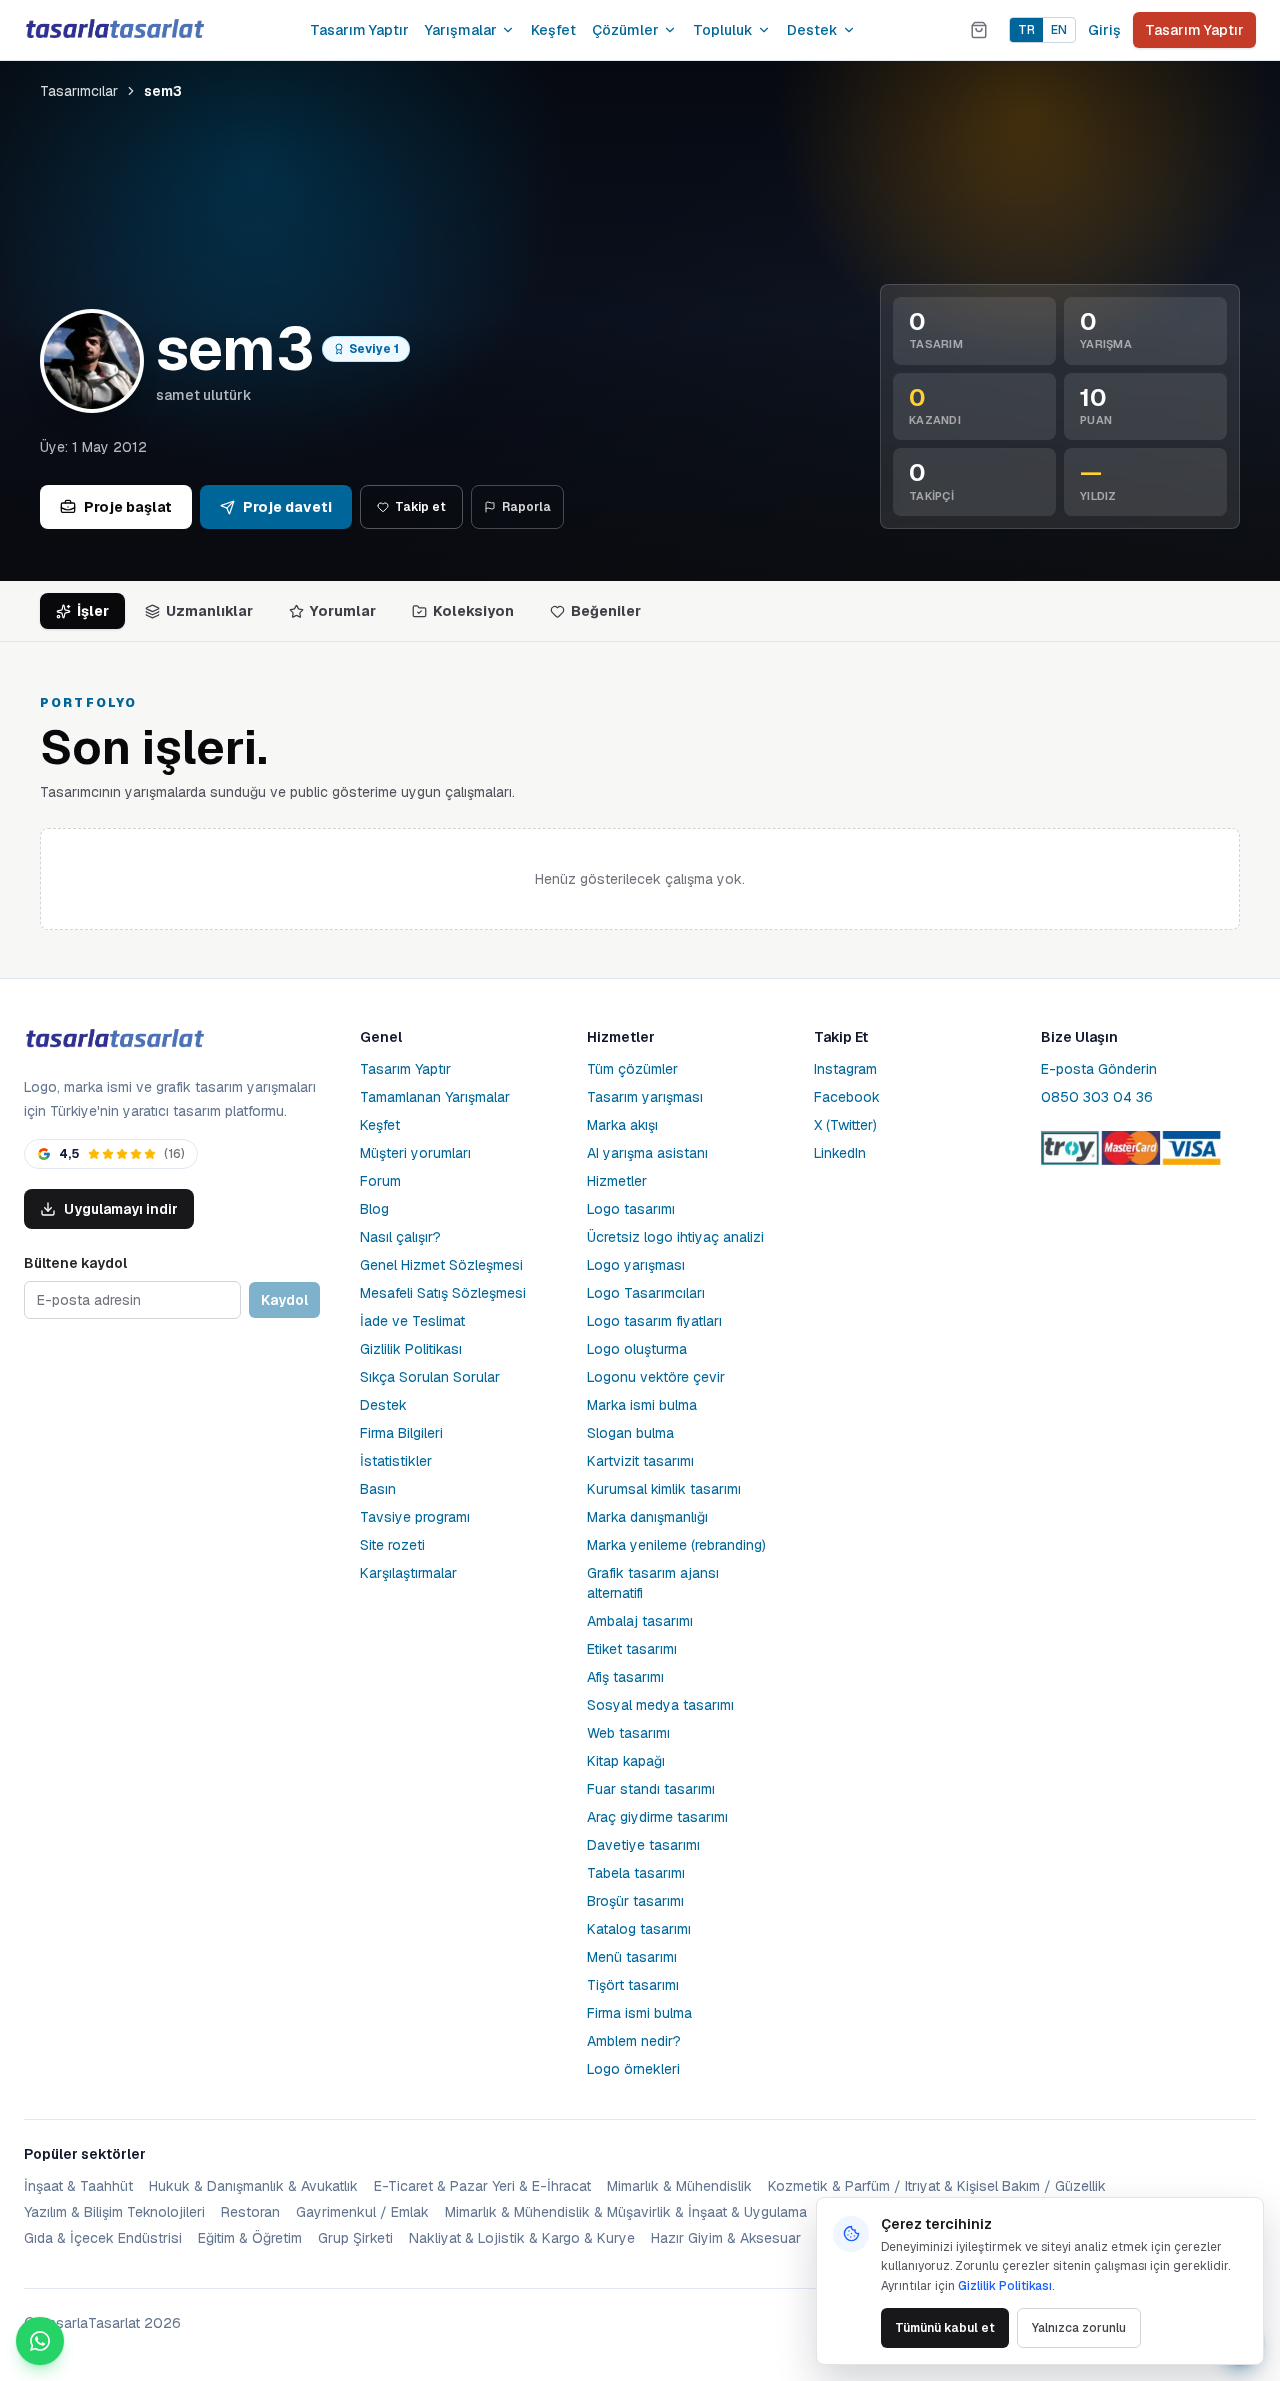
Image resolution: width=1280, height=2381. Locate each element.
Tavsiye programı (415, 1517)
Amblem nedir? (634, 2041)
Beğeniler (606, 611)
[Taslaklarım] (979, 30)
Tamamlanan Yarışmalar (435, 1097)
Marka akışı (622, 1125)
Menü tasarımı (632, 1957)
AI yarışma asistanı (647, 1153)
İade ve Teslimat (412, 1321)
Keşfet (553, 30)
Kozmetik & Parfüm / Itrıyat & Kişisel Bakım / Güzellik (937, 2186)
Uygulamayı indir (121, 1209)
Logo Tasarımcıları (646, 1293)
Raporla (526, 507)
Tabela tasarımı (636, 1873)
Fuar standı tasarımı (651, 1789)
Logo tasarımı (631, 1209)
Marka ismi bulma (642, 1405)
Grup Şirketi (355, 2238)
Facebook (847, 1097)
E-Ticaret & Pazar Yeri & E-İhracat (482, 2186)
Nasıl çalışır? (400, 1237)
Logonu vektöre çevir (656, 1377)
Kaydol (284, 1300)
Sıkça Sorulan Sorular (430, 1377)
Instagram (845, 1069)
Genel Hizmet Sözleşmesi (441, 1265)
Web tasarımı (628, 1733)
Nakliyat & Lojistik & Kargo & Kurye (522, 2238)
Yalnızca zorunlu (1079, 2328)
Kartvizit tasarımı (640, 1461)
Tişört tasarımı (633, 1985)
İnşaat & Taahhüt (78, 2186)
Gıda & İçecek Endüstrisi (103, 2238)
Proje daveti (287, 507)
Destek (812, 30)
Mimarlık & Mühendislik (679, 2186)
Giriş (1104, 30)
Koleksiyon (473, 611)
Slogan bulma (630, 1433)
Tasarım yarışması (645, 1097)
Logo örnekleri (633, 2069)
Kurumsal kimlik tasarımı (664, 1489)
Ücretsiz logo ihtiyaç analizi (675, 1237)
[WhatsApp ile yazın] (40, 2341)
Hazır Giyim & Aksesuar (726, 2238)
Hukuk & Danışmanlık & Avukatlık (253, 2186)
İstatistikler (396, 1461)
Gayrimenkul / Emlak (362, 2212)
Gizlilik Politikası (411, 1349)
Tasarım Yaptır (359, 30)
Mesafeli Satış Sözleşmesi (443, 1293)
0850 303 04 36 (1097, 1097)
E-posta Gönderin (1099, 1069)
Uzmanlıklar (209, 611)
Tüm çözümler (632, 1069)
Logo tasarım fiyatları (654, 1321)
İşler (93, 611)
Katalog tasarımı (639, 1929)
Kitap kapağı (626, 1761)
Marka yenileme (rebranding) (676, 1545)
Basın (378, 1489)
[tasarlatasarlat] (114, 29)
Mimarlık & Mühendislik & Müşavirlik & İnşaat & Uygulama (626, 2212)
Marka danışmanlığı (647, 1517)
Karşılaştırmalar (408, 1573)
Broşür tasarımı (635, 1901)
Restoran (250, 2212)
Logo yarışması (636, 1265)
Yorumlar (343, 611)
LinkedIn (840, 1153)
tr (1026, 30)
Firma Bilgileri (401, 1433)
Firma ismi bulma (639, 2013)
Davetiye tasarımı (643, 1845)
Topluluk (723, 30)
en (1059, 30)
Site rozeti (392, 1545)
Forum (380, 1181)
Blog (374, 1209)
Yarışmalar (461, 30)
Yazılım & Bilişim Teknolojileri (114, 2212)
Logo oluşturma (637, 1349)
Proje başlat (128, 507)
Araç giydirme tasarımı (657, 1817)
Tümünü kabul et (945, 2328)
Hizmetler (617, 1181)
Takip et (420, 507)
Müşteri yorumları (415, 1153)
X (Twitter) (845, 1125)
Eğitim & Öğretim (250, 2238)
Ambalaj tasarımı (640, 1621)
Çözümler (625, 30)
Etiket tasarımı (632, 1649)
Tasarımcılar (79, 91)
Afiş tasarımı (625, 1677)
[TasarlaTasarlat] (114, 1039)
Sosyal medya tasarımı (660, 1705)
